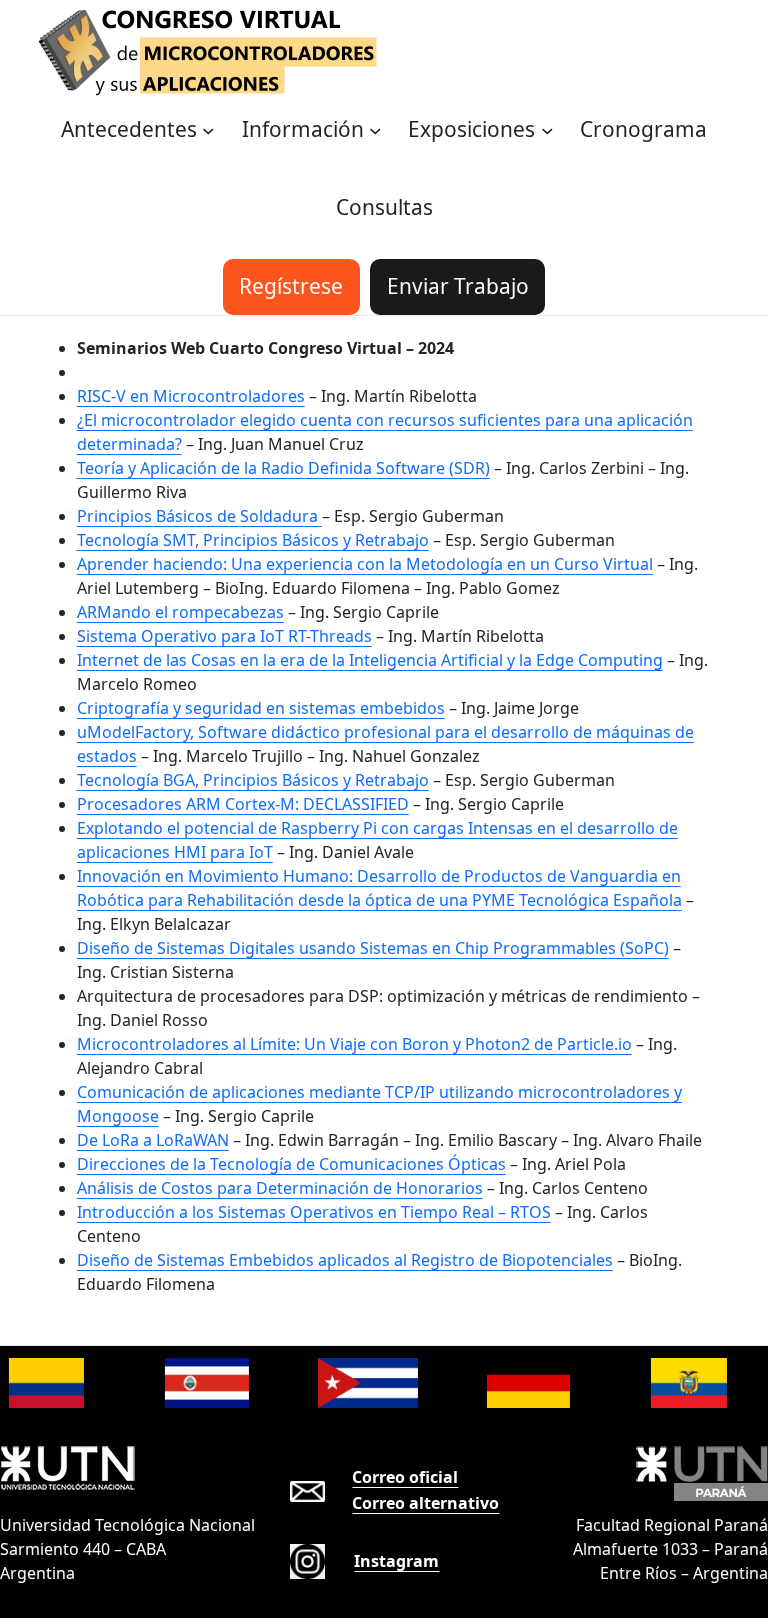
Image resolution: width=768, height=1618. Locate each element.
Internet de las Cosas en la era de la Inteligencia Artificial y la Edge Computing (370, 660)
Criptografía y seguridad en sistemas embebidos (261, 708)
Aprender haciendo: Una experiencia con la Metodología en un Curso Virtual (365, 564)
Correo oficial (405, 1477)
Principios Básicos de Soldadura (199, 516)
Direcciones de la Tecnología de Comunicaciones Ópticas (291, 1164)
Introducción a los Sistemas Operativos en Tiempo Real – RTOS (314, 1212)
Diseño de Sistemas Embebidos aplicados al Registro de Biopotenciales (345, 1260)
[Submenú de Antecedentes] (208, 130)
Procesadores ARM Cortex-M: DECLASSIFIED (243, 804)
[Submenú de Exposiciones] (547, 130)
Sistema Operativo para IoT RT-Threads (224, 636)
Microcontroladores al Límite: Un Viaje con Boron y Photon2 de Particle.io (354, 1044)
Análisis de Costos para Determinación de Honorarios (280, 1188)
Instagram (396, 1561)
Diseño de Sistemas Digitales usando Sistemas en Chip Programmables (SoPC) (373, 948)
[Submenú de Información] (375, 130)
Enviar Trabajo (458, 286)
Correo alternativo (425, 1503)
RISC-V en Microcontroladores (191, 396)
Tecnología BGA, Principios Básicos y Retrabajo (253, 780)
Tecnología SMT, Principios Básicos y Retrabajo (253, 540)
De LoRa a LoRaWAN (153, 1140)
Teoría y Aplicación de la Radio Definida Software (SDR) (283, 468)
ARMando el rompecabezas (180, 612)
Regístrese (291, 286)
